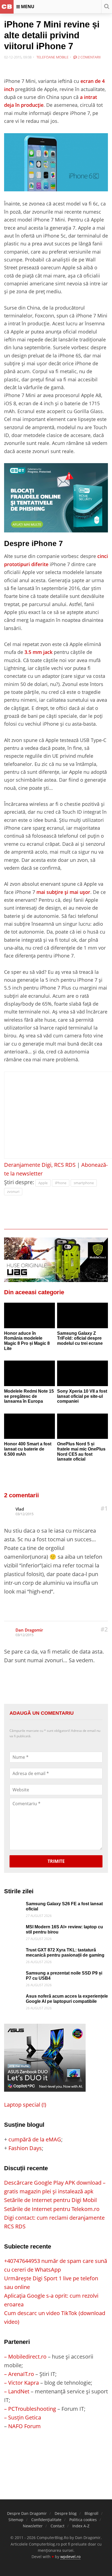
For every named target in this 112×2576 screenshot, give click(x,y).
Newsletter (33, 2526)
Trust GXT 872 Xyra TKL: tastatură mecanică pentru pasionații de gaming (65, 1953)
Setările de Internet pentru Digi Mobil (50, 2200)
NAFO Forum (24, 2426)
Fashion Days (25, 2148)
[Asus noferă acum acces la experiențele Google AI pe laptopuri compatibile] (14, 1998)
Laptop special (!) (25, 2105)
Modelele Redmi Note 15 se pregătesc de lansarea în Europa (29, 1396)
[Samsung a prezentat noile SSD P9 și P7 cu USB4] (14, 1975)
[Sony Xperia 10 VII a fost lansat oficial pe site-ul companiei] (83, 1373)
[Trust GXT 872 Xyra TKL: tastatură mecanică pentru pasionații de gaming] (14, 1952)
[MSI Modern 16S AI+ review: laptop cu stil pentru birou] (14, 1929)
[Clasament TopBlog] (56, 2452)
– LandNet (17, 2391)
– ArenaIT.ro (19, 2374)
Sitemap (16, 2520)
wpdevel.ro (70, 2557)
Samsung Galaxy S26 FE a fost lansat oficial (64, 1906)
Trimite (56, 1861)
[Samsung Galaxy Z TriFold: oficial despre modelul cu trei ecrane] (83, 1315)
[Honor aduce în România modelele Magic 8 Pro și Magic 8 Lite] (29, 1315)
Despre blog (66, 2513)
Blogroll (91, 2513)
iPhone (61, 1183)
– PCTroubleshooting (30, 2409)
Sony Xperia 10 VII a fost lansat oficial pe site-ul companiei (82, 1396)
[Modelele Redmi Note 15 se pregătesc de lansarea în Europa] (29, 1373)
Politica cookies (83, 2520)
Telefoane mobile (52, 57)
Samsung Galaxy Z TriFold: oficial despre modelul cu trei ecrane (80, 1338)
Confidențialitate (46, 2520)
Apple (43, 1183)
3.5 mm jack (38, 652)
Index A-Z (81, 2526)
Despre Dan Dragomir (27, 2513)
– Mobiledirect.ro (25, 2357)
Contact (57, 2526)
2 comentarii (89, 57)
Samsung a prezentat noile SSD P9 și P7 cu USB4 (64, 1976)
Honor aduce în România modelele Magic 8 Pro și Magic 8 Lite (27, 1341)
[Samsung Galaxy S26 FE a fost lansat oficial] (14, 1906)
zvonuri (13, 1192)
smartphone (84, 1183)
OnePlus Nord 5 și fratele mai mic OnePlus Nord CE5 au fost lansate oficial (81, 1451)
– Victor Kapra (21, 2383)
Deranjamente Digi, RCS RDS (40, 1165)
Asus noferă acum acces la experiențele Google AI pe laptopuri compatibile (67, 1999)
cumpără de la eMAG (35, 2139)
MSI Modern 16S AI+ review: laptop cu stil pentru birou (64, 1929)
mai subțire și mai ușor (63, 892)
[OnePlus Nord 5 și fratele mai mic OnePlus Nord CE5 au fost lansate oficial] (83, 1426)
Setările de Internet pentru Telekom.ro (52, 2209)
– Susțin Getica (23, 2417)
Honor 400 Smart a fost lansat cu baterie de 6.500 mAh (28, 1449)
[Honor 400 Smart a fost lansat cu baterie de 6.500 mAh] (29, 1426)
